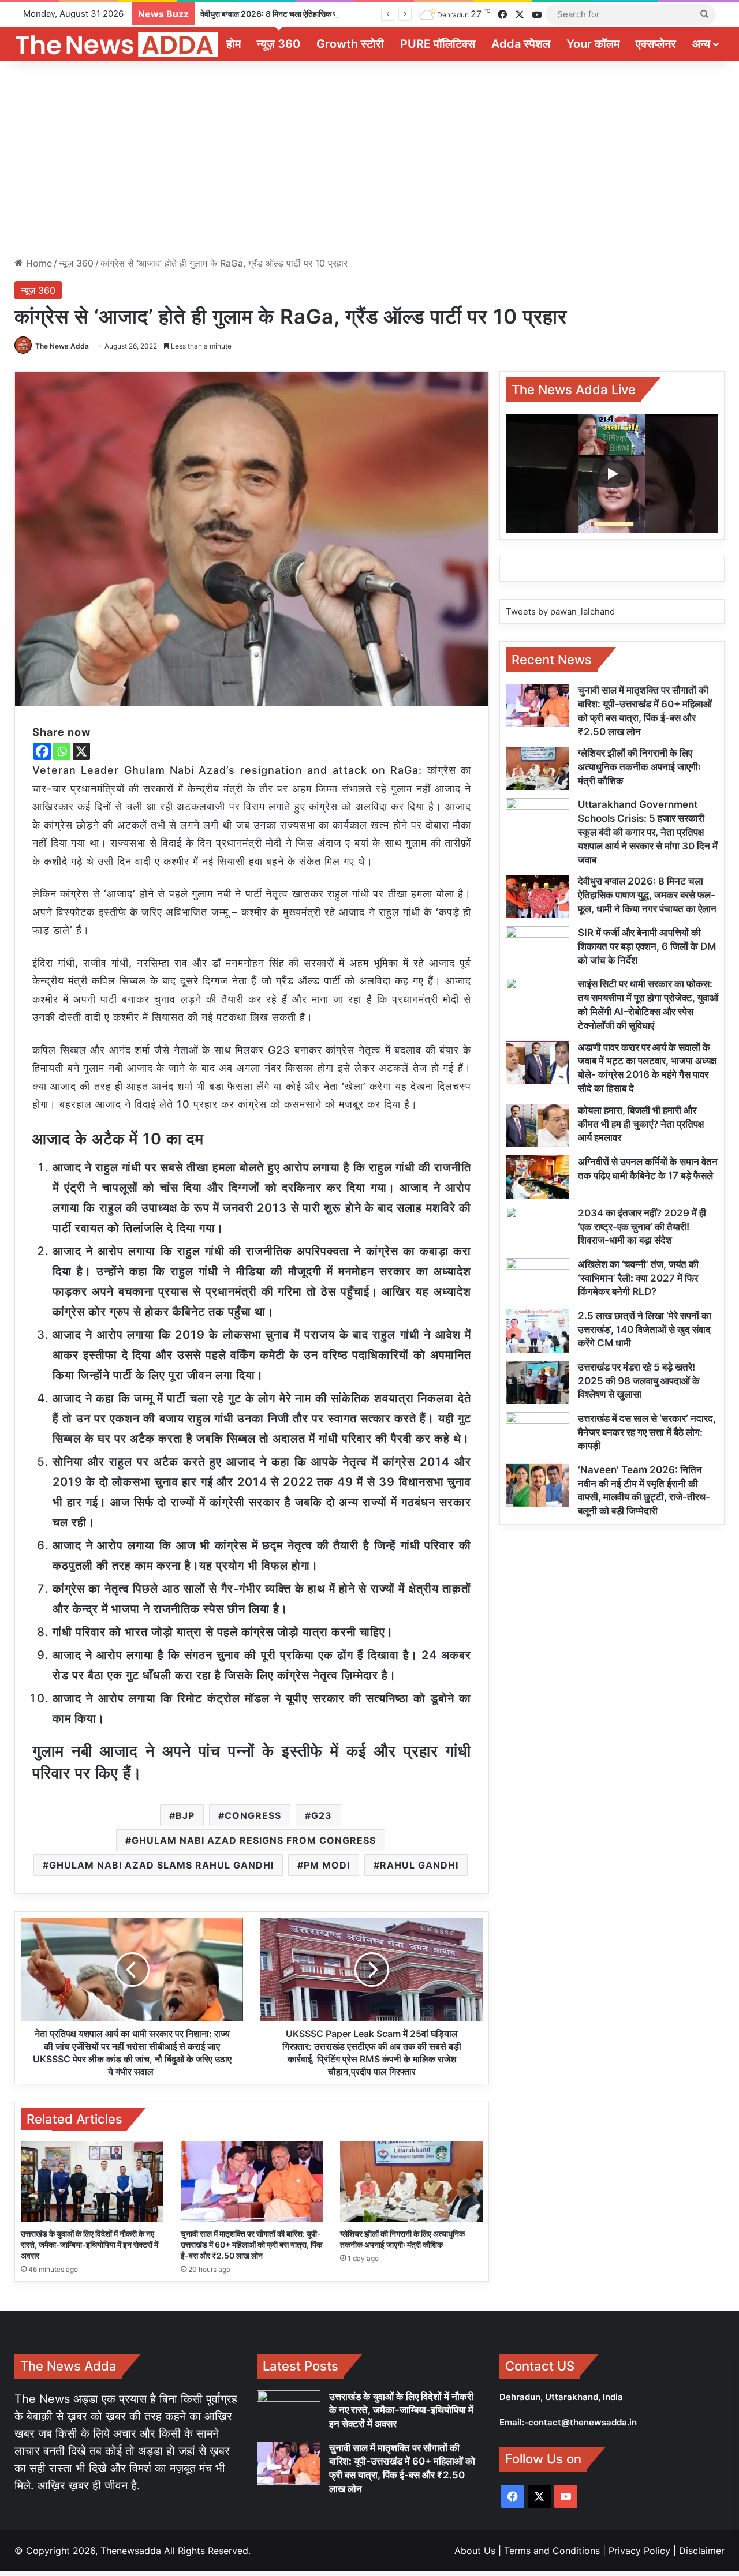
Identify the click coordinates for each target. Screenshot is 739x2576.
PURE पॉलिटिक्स (438, 44)
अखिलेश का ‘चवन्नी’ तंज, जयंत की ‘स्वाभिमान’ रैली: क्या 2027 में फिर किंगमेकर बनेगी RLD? (638, 1278)
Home (38, 263)
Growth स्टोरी (350, 44)
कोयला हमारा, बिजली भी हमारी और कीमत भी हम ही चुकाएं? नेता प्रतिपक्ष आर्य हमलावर (641, 1124)
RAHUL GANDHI (419, 1865)
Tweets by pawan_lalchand (560, 611)
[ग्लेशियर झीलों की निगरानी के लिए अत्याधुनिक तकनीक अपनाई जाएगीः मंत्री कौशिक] (411, 2182)
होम (234, 44)
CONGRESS (253, 1815)
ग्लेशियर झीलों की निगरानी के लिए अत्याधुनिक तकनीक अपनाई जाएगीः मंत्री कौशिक (639, 767)
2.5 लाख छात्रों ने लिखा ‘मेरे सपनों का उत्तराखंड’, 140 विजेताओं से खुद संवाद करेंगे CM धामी (645, 1330)
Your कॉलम (593, 44)
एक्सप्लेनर (656, 44)
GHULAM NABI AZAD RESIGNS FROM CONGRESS (254, 1840)
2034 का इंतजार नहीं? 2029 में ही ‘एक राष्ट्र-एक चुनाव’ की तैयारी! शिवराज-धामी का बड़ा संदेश (642, 1227)
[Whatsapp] (62, 751)
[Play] (612, 474)
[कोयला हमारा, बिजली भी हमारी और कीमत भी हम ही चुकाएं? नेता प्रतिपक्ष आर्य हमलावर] (538, 1126)
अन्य (701, 44)
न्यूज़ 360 (279, 44)
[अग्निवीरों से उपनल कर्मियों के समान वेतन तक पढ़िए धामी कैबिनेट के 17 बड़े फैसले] (538, 1177)
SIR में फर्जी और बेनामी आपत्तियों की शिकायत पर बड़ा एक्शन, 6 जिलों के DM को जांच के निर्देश (647, 946)
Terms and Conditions (552, 2551)
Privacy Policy (639, 2551)
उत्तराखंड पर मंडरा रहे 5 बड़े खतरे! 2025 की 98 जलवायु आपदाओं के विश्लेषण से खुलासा (639, 1381)
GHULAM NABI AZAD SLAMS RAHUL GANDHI (161, 1865)
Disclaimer (702, 2551)
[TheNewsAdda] (116, 44)
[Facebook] (42, 751)
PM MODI (327, 1865)
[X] (81, 751)
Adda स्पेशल (521, 44)
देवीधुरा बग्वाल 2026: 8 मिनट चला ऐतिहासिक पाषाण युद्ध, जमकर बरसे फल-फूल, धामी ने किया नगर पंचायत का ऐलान (363, 14)
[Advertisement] (369, 159)
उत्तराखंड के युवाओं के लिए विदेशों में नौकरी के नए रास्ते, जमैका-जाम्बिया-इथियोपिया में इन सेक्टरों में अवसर (89, 2244)
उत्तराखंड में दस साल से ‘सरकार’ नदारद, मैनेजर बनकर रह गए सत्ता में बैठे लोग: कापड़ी (647, 1432)
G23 (322, 1815)
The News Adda (62, 346)
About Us (475, 2551)
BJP (185, 1815)
